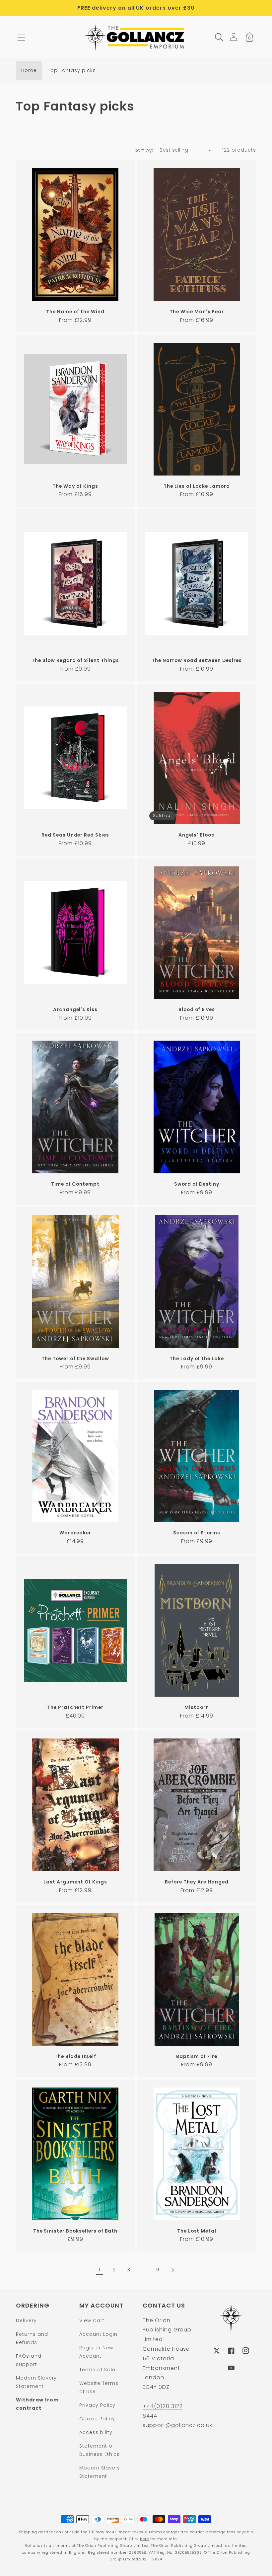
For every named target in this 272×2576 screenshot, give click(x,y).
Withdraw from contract (37, 2404)
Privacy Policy (97, 2405)
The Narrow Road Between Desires (197, 661)
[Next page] (172, 2270)
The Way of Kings (75, 486)
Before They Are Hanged (197, 1882)
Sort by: (144, 150)
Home (29, 70)
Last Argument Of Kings (75, 1882)
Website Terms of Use (99, 2387)
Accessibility (96, 2432)
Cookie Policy (97, 2419)
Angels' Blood (197, 835)
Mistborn (197, 1707)
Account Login (98, 2334)
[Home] (136, 37)
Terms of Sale (97, 2370)
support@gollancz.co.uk (177, 2425)
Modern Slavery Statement (36, 2382)
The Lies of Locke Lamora (197, 486)
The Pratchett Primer (75, 1707)
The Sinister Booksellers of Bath (75, 2231)
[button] (21, 37)
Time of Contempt (75, 1184)
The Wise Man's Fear (197, 312)
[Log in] (234, 37)
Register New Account (96, 2352)
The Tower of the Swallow (75, 1359)
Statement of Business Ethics (100, 2450)
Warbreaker (75, 1533)
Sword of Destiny (197, 1184)
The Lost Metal (197, 2231)
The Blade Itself (75, 2057)
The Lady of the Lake (197, 1359)
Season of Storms (197, 1533)
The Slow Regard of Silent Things (75, 661)
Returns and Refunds (32, 2338)
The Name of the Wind (75, 312)
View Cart (92, 2320)
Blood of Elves (197, 1010)
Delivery (26, 2320)
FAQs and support (29, 2360)
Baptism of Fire (197, 2057)
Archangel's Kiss (75, 1010)
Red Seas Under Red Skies (75, 835)
